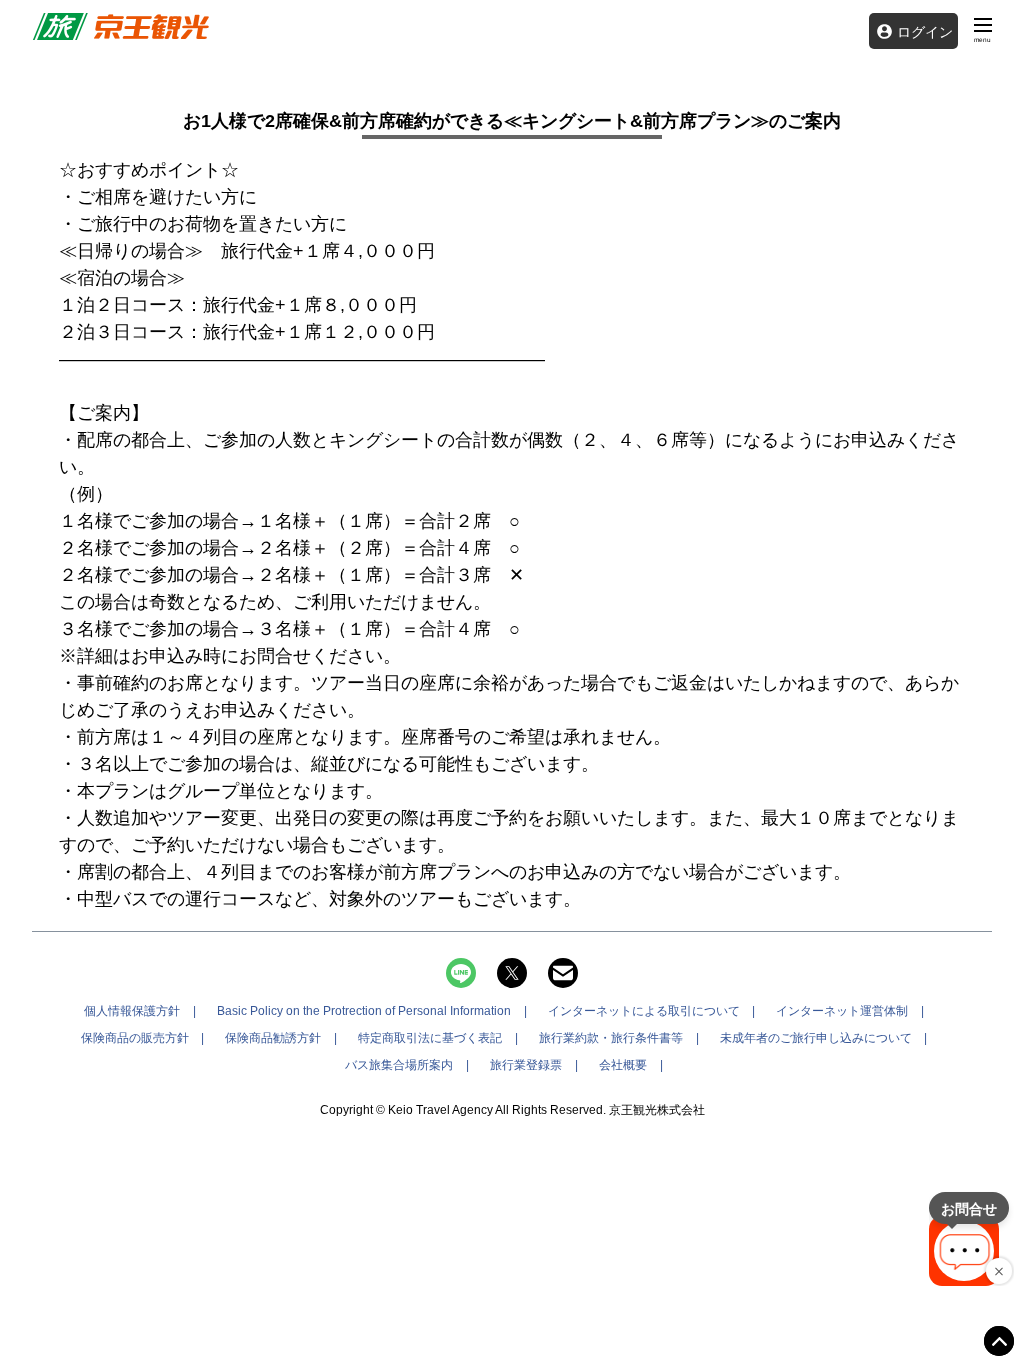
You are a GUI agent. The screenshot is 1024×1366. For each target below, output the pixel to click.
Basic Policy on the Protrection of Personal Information (364, 1011)
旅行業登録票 (526, 1065)
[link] (120, 26)
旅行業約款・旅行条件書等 (611, 1038)
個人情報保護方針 (132, 1011)
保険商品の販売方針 (135, 1038)
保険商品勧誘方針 (273, 1038)
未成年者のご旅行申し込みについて (816, 1038)
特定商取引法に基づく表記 (430, 1038)
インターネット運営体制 (842, 1011)
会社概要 (623, 1065)
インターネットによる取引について (644, 1011)
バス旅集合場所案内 (399, 1065)
